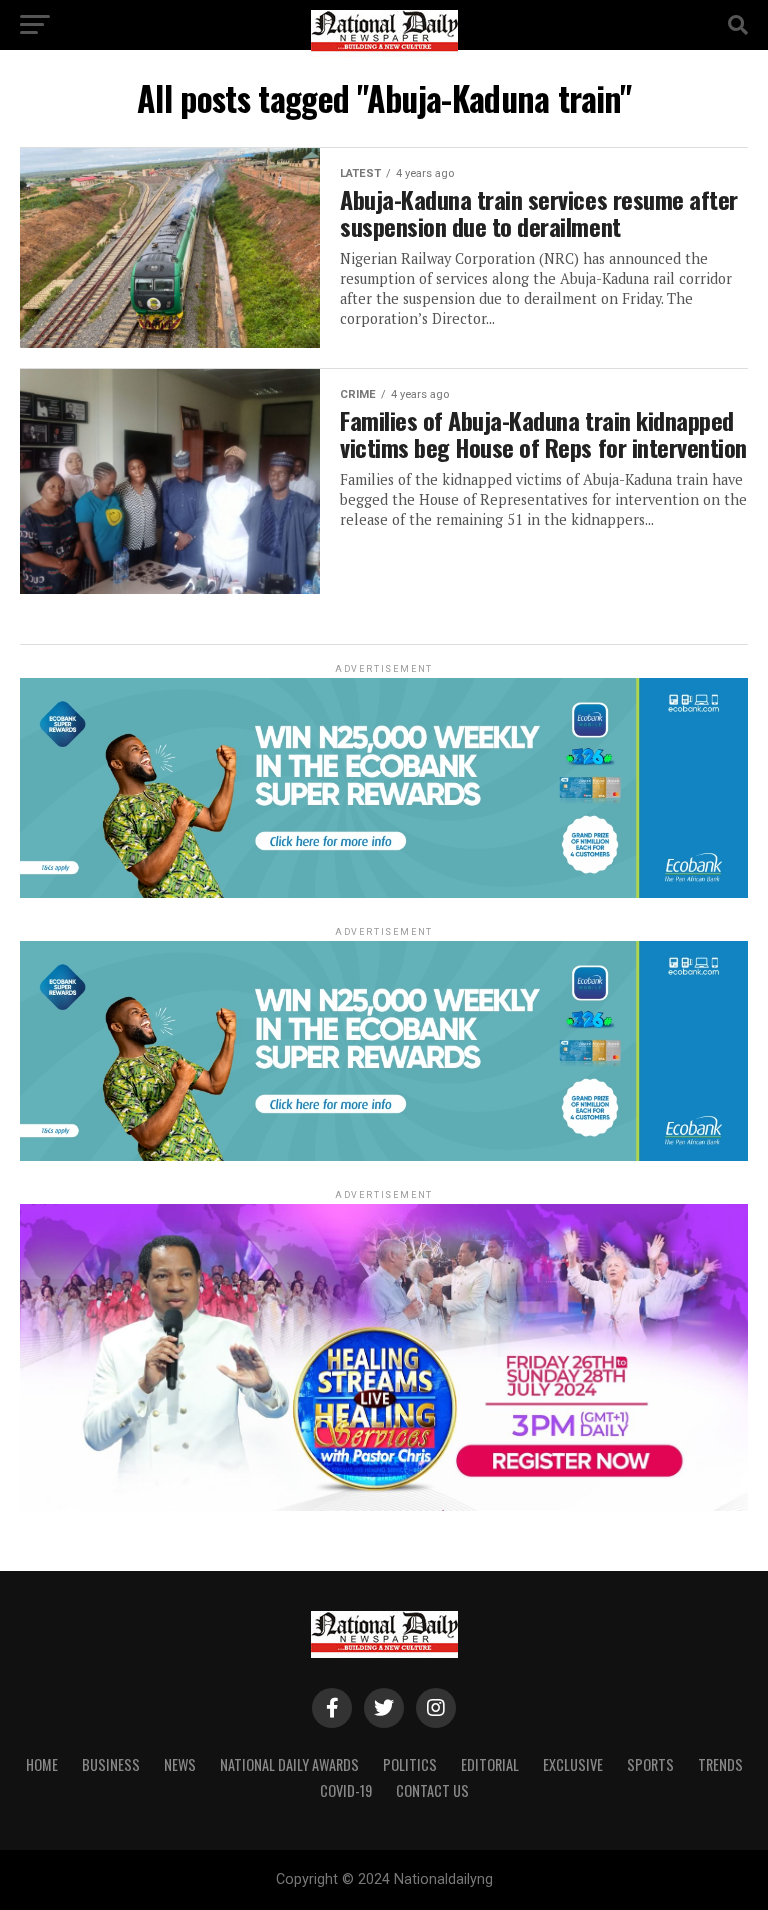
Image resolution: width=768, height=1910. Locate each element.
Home (42, 1764)
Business (111, 1764)
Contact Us (432, 1790)
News (180, 1764)
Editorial (490, 1764)
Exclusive (573, 1764)
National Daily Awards (289, 1764)
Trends (720, 1764)
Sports (650, 1764)
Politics (410, 1764)
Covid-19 (346, 1790)
